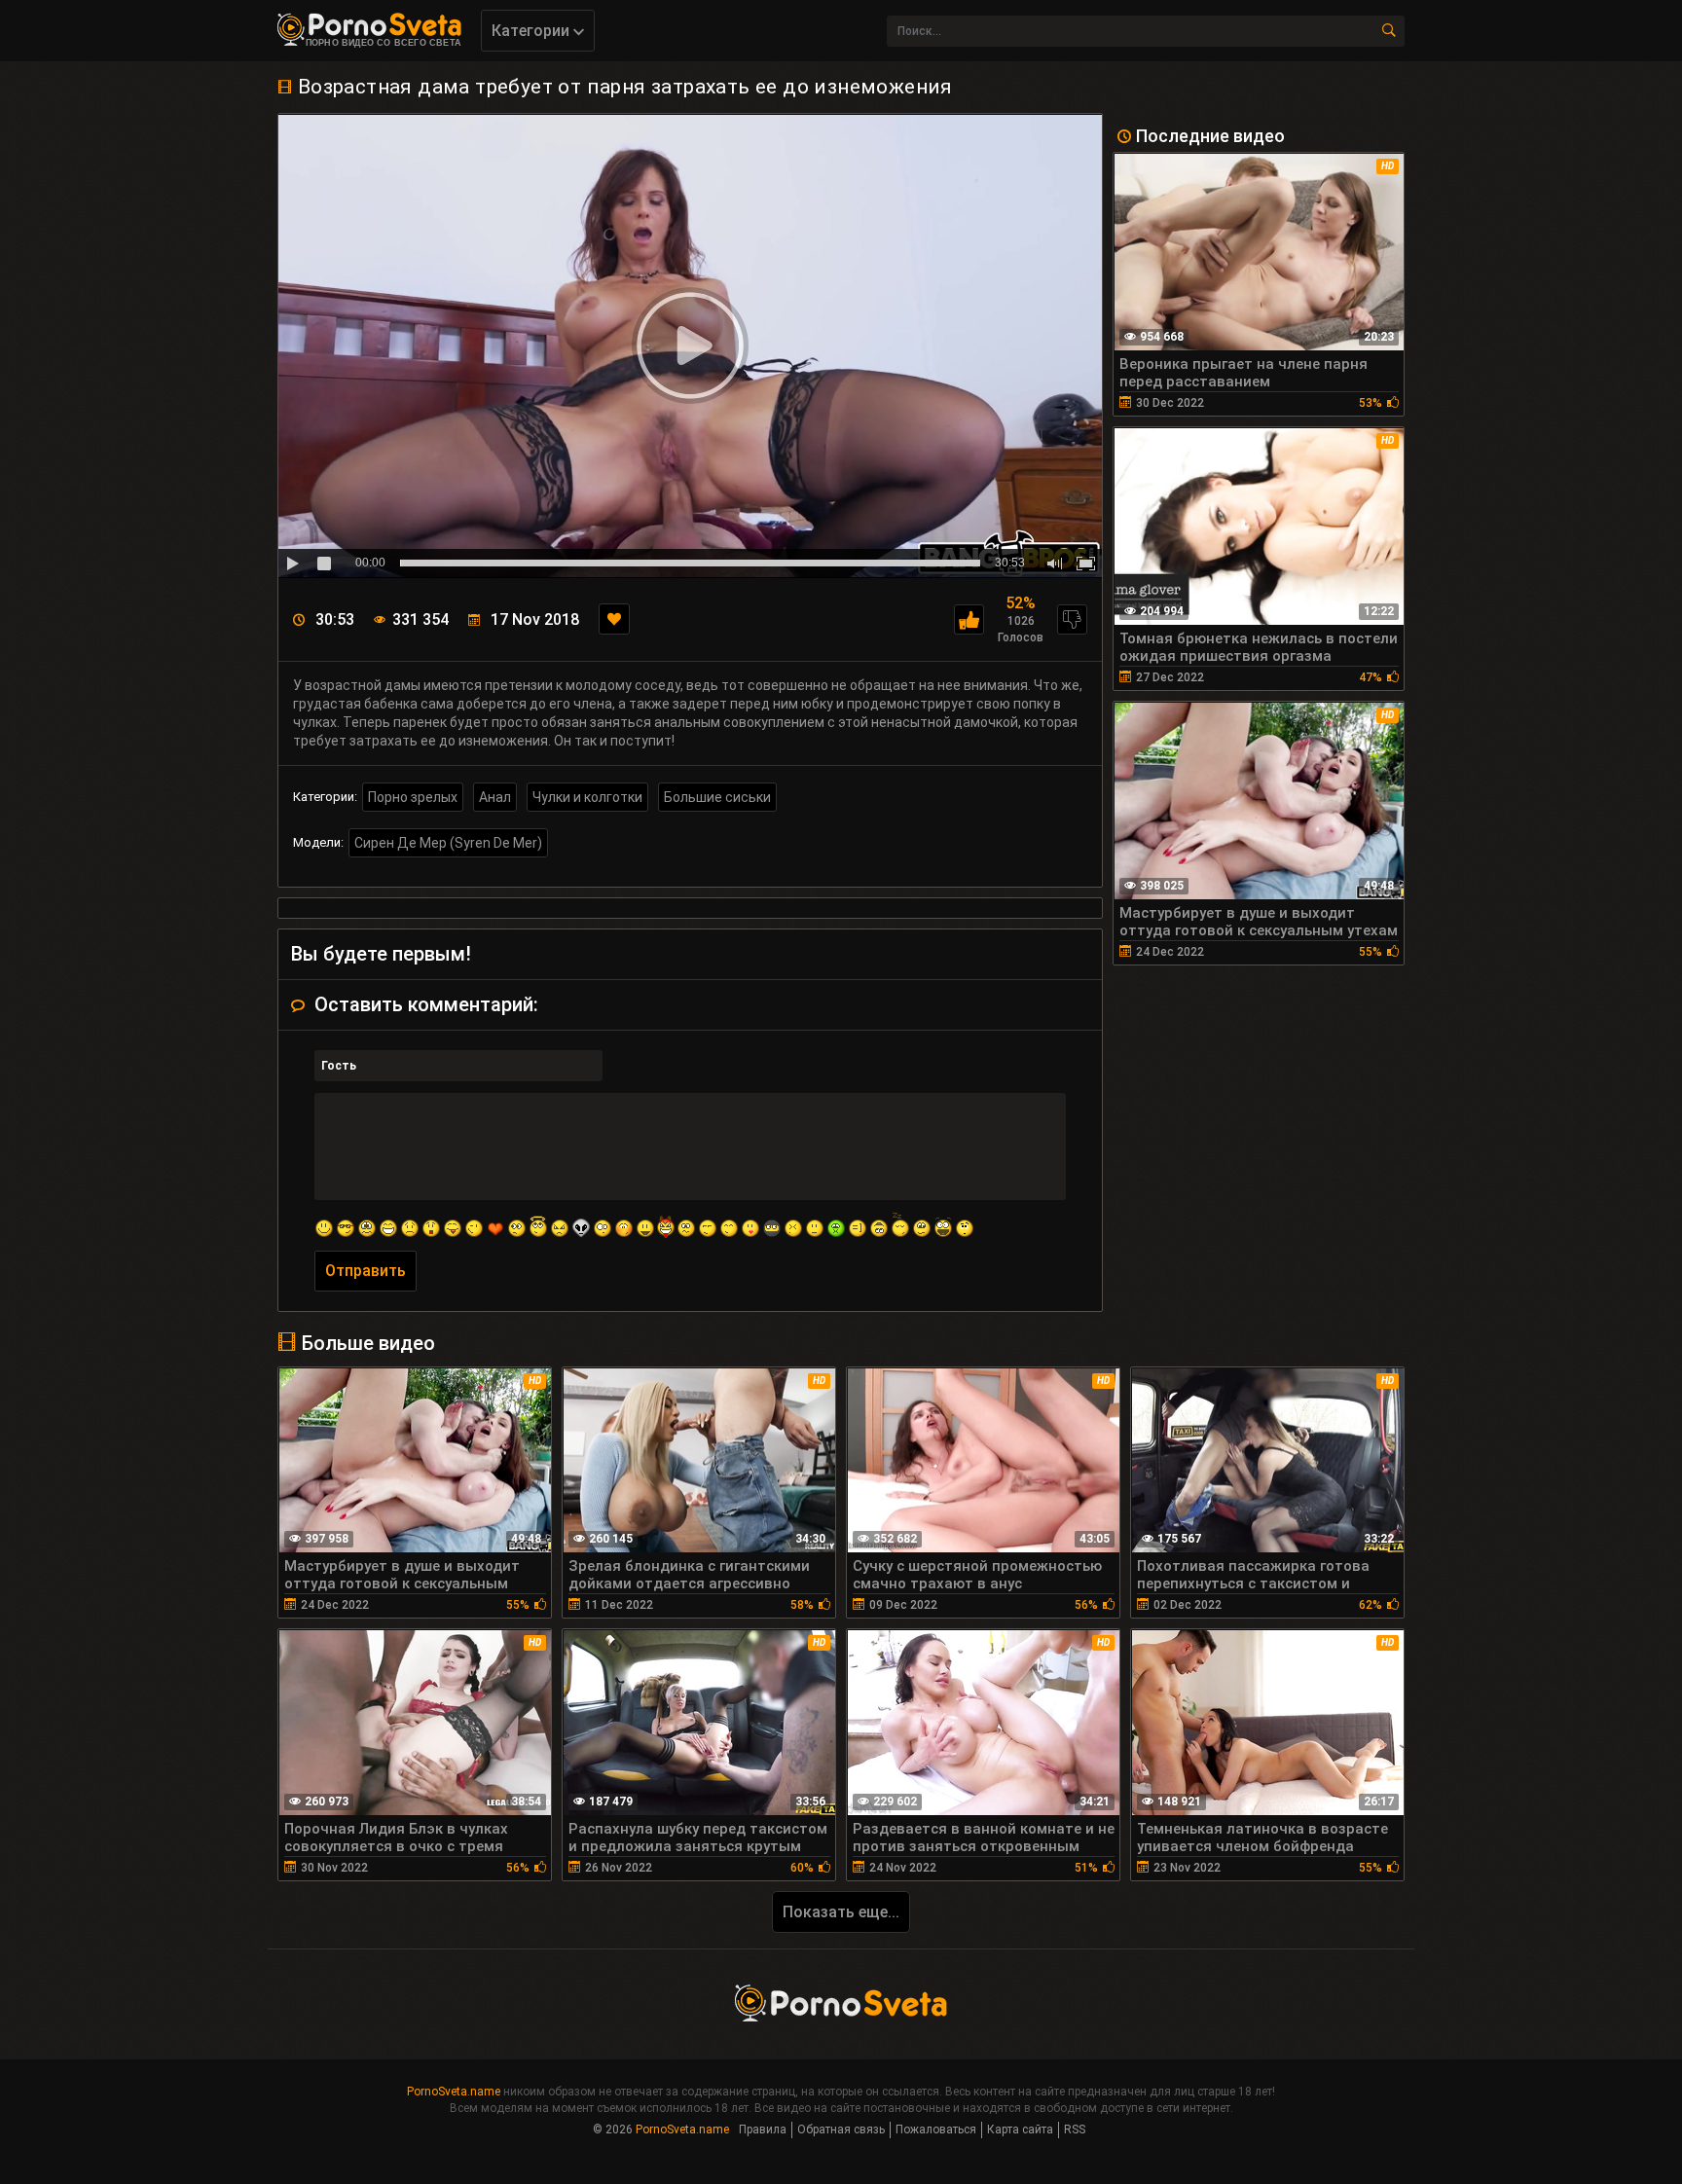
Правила (763, 2129)
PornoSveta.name (454, 2092)
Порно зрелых (413, 797)
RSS (1075, 2129)
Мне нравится (969, 619)
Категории (532, 31)
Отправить (366, 1271)
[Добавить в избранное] (614, 619)
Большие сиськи (717, 797)
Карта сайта (1020, 2129)
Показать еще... (841, 1912)
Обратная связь (841, 2129)
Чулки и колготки (587, 797)
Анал (495, 797)
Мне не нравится (1072, 619)
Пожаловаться (936, 2129)
